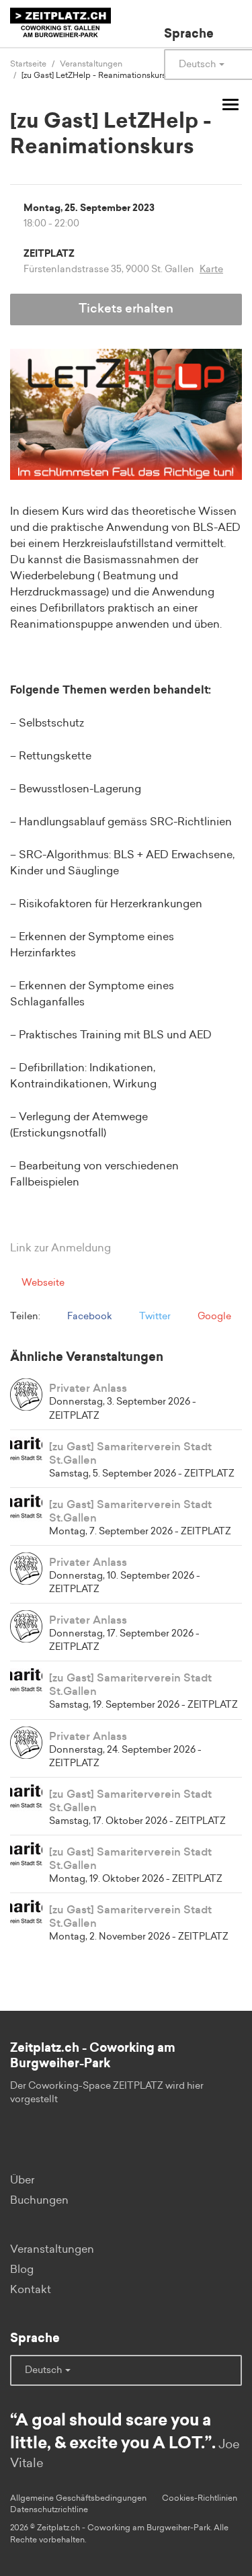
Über (22, 2180)
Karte (211, 269)
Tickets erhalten (126, 309)
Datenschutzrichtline (49, 2509)
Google (213, 1317)
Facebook (89, 1317)
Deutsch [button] (44, 2370)
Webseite (42, 1283)
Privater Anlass (88, 1388)
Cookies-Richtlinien (200, 2498)
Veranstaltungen (52, 2249)
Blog (22, 2270)
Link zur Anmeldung (60, 1248)
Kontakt (31, 2290)
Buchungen (39, 2200)
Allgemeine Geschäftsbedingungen (78, 2498)
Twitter (154, 1317)
